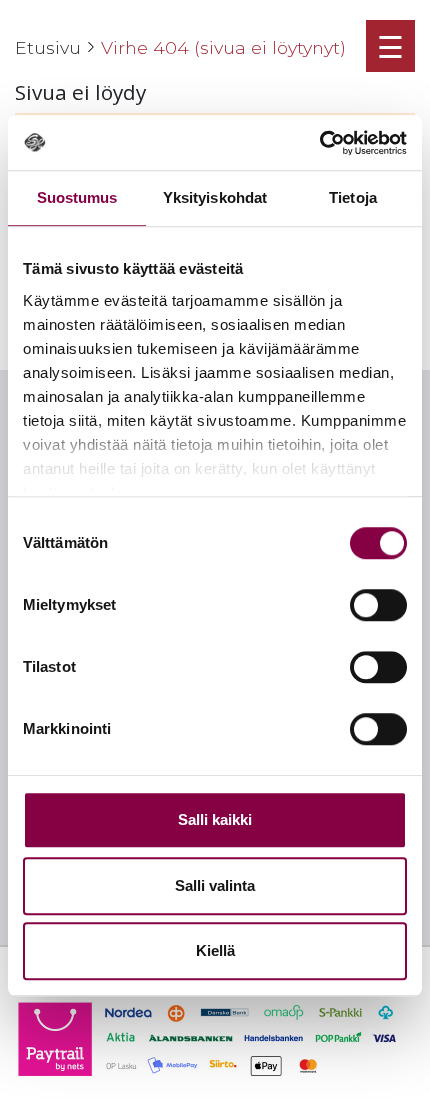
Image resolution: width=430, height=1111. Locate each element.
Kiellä (215, 950)
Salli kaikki (215, 819)
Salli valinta (215, 885)
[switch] (378, 605)
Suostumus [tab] (77, 197)
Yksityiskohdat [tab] (215, 197)
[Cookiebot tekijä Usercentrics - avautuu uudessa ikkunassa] (319, 143)
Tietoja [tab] (353, 197)
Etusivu (48, 47)
